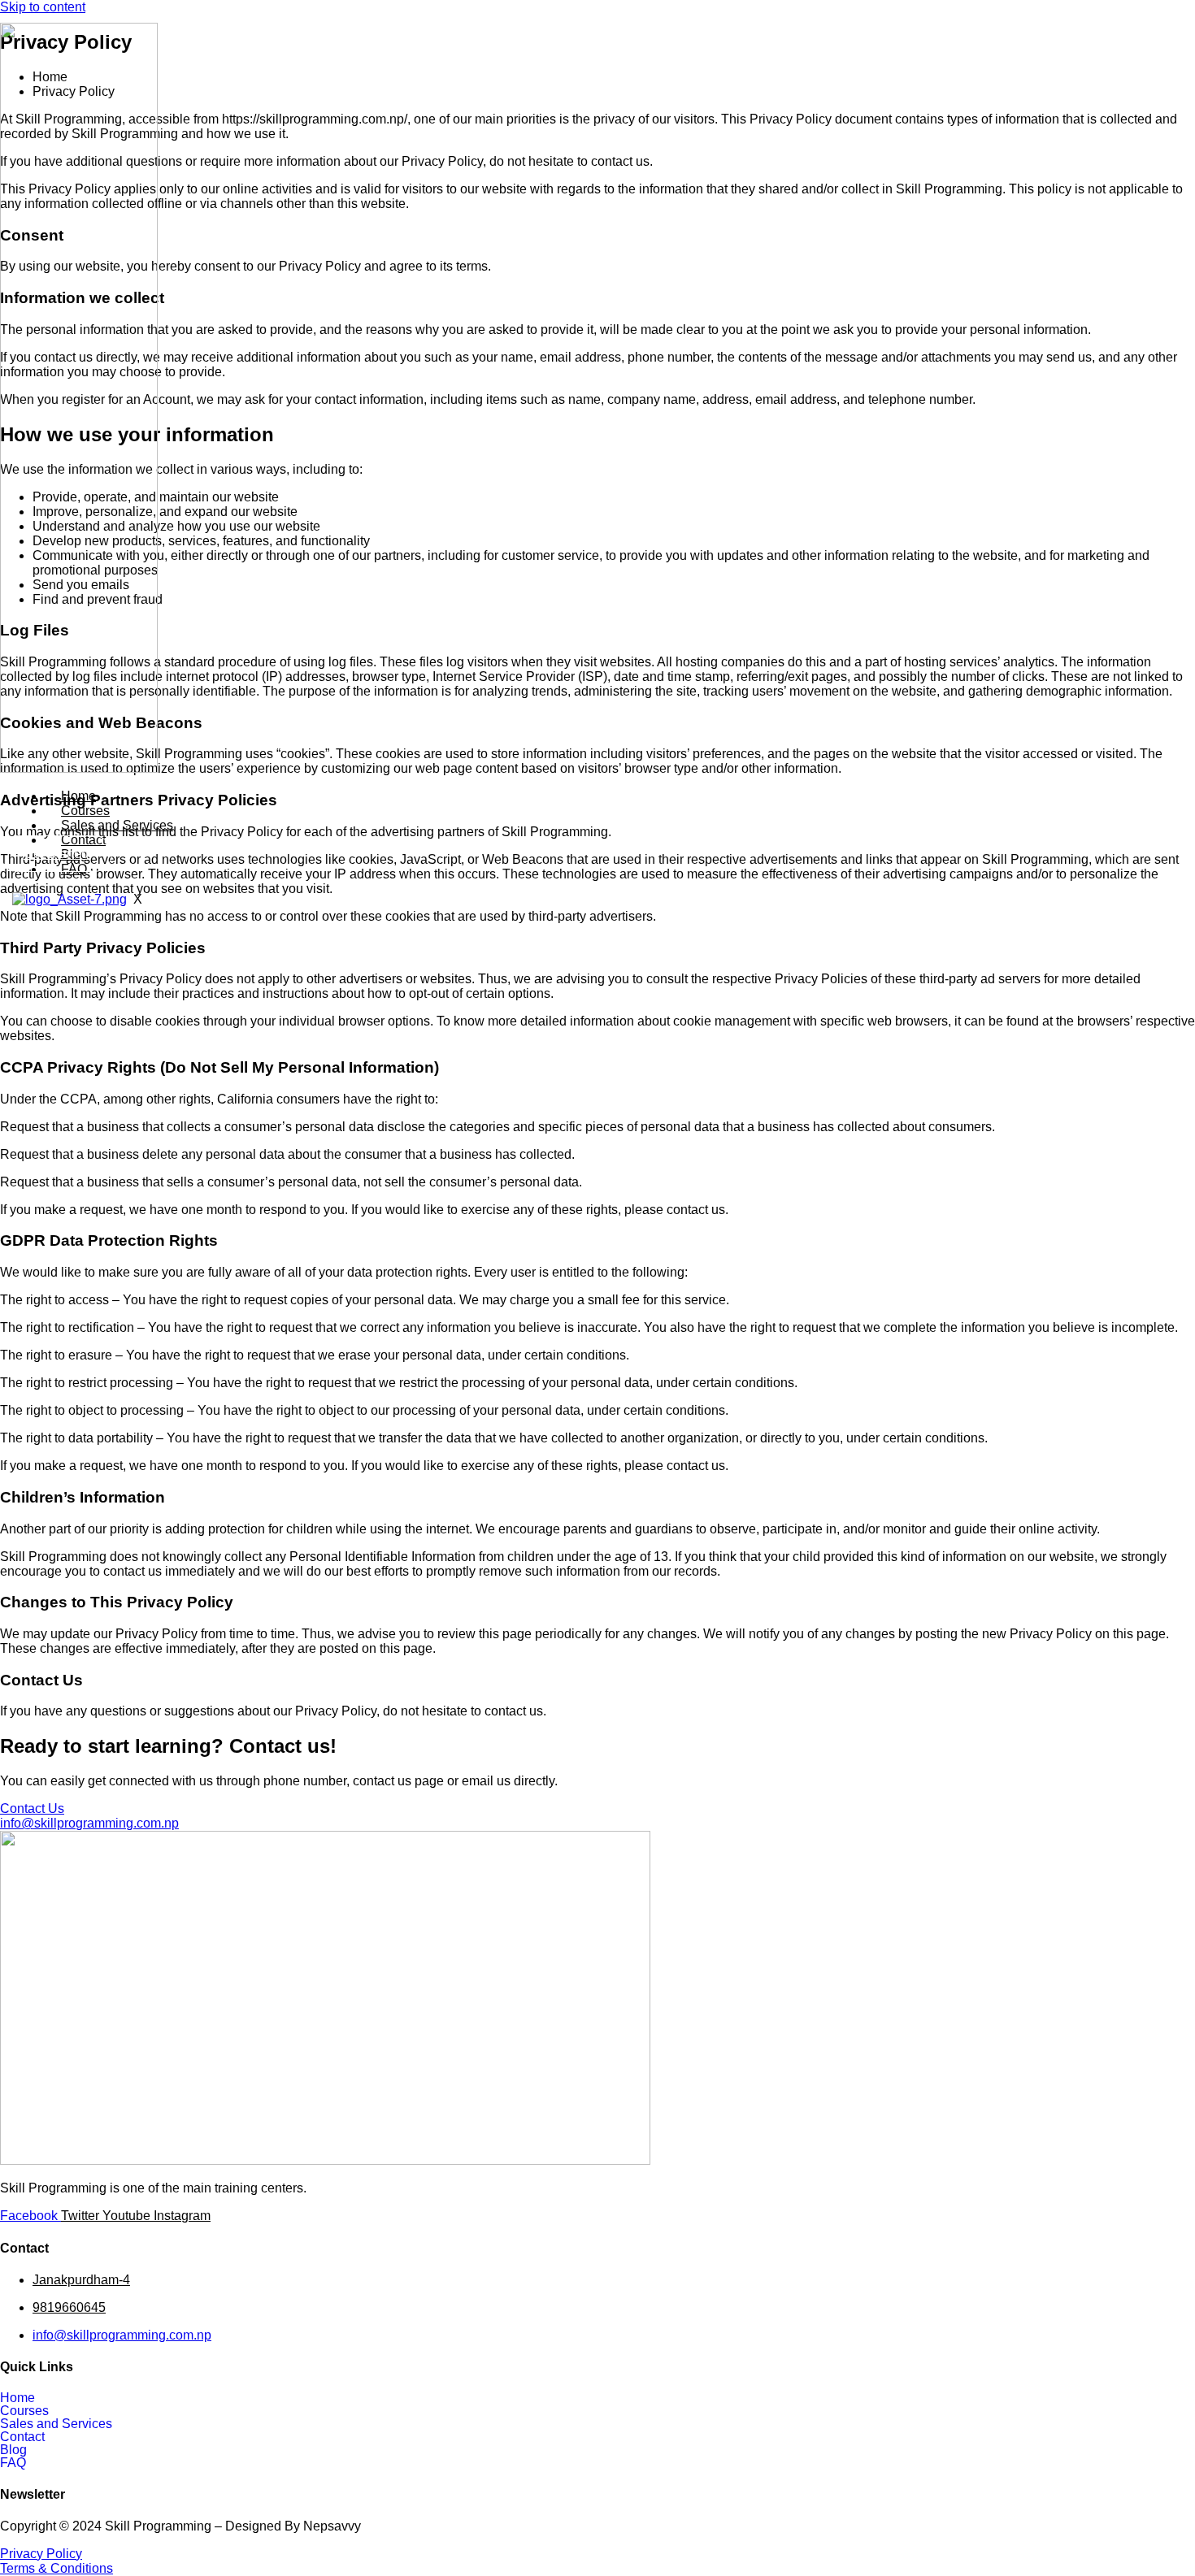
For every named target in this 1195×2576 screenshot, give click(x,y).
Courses (85, 811)
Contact (22, 2437)
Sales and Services (117, 825)
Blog (13, 2450)
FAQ (13, 2463)
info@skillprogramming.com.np (122, 2335)
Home (78, 796)
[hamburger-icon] (1025, 791)
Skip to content (43, 7)
